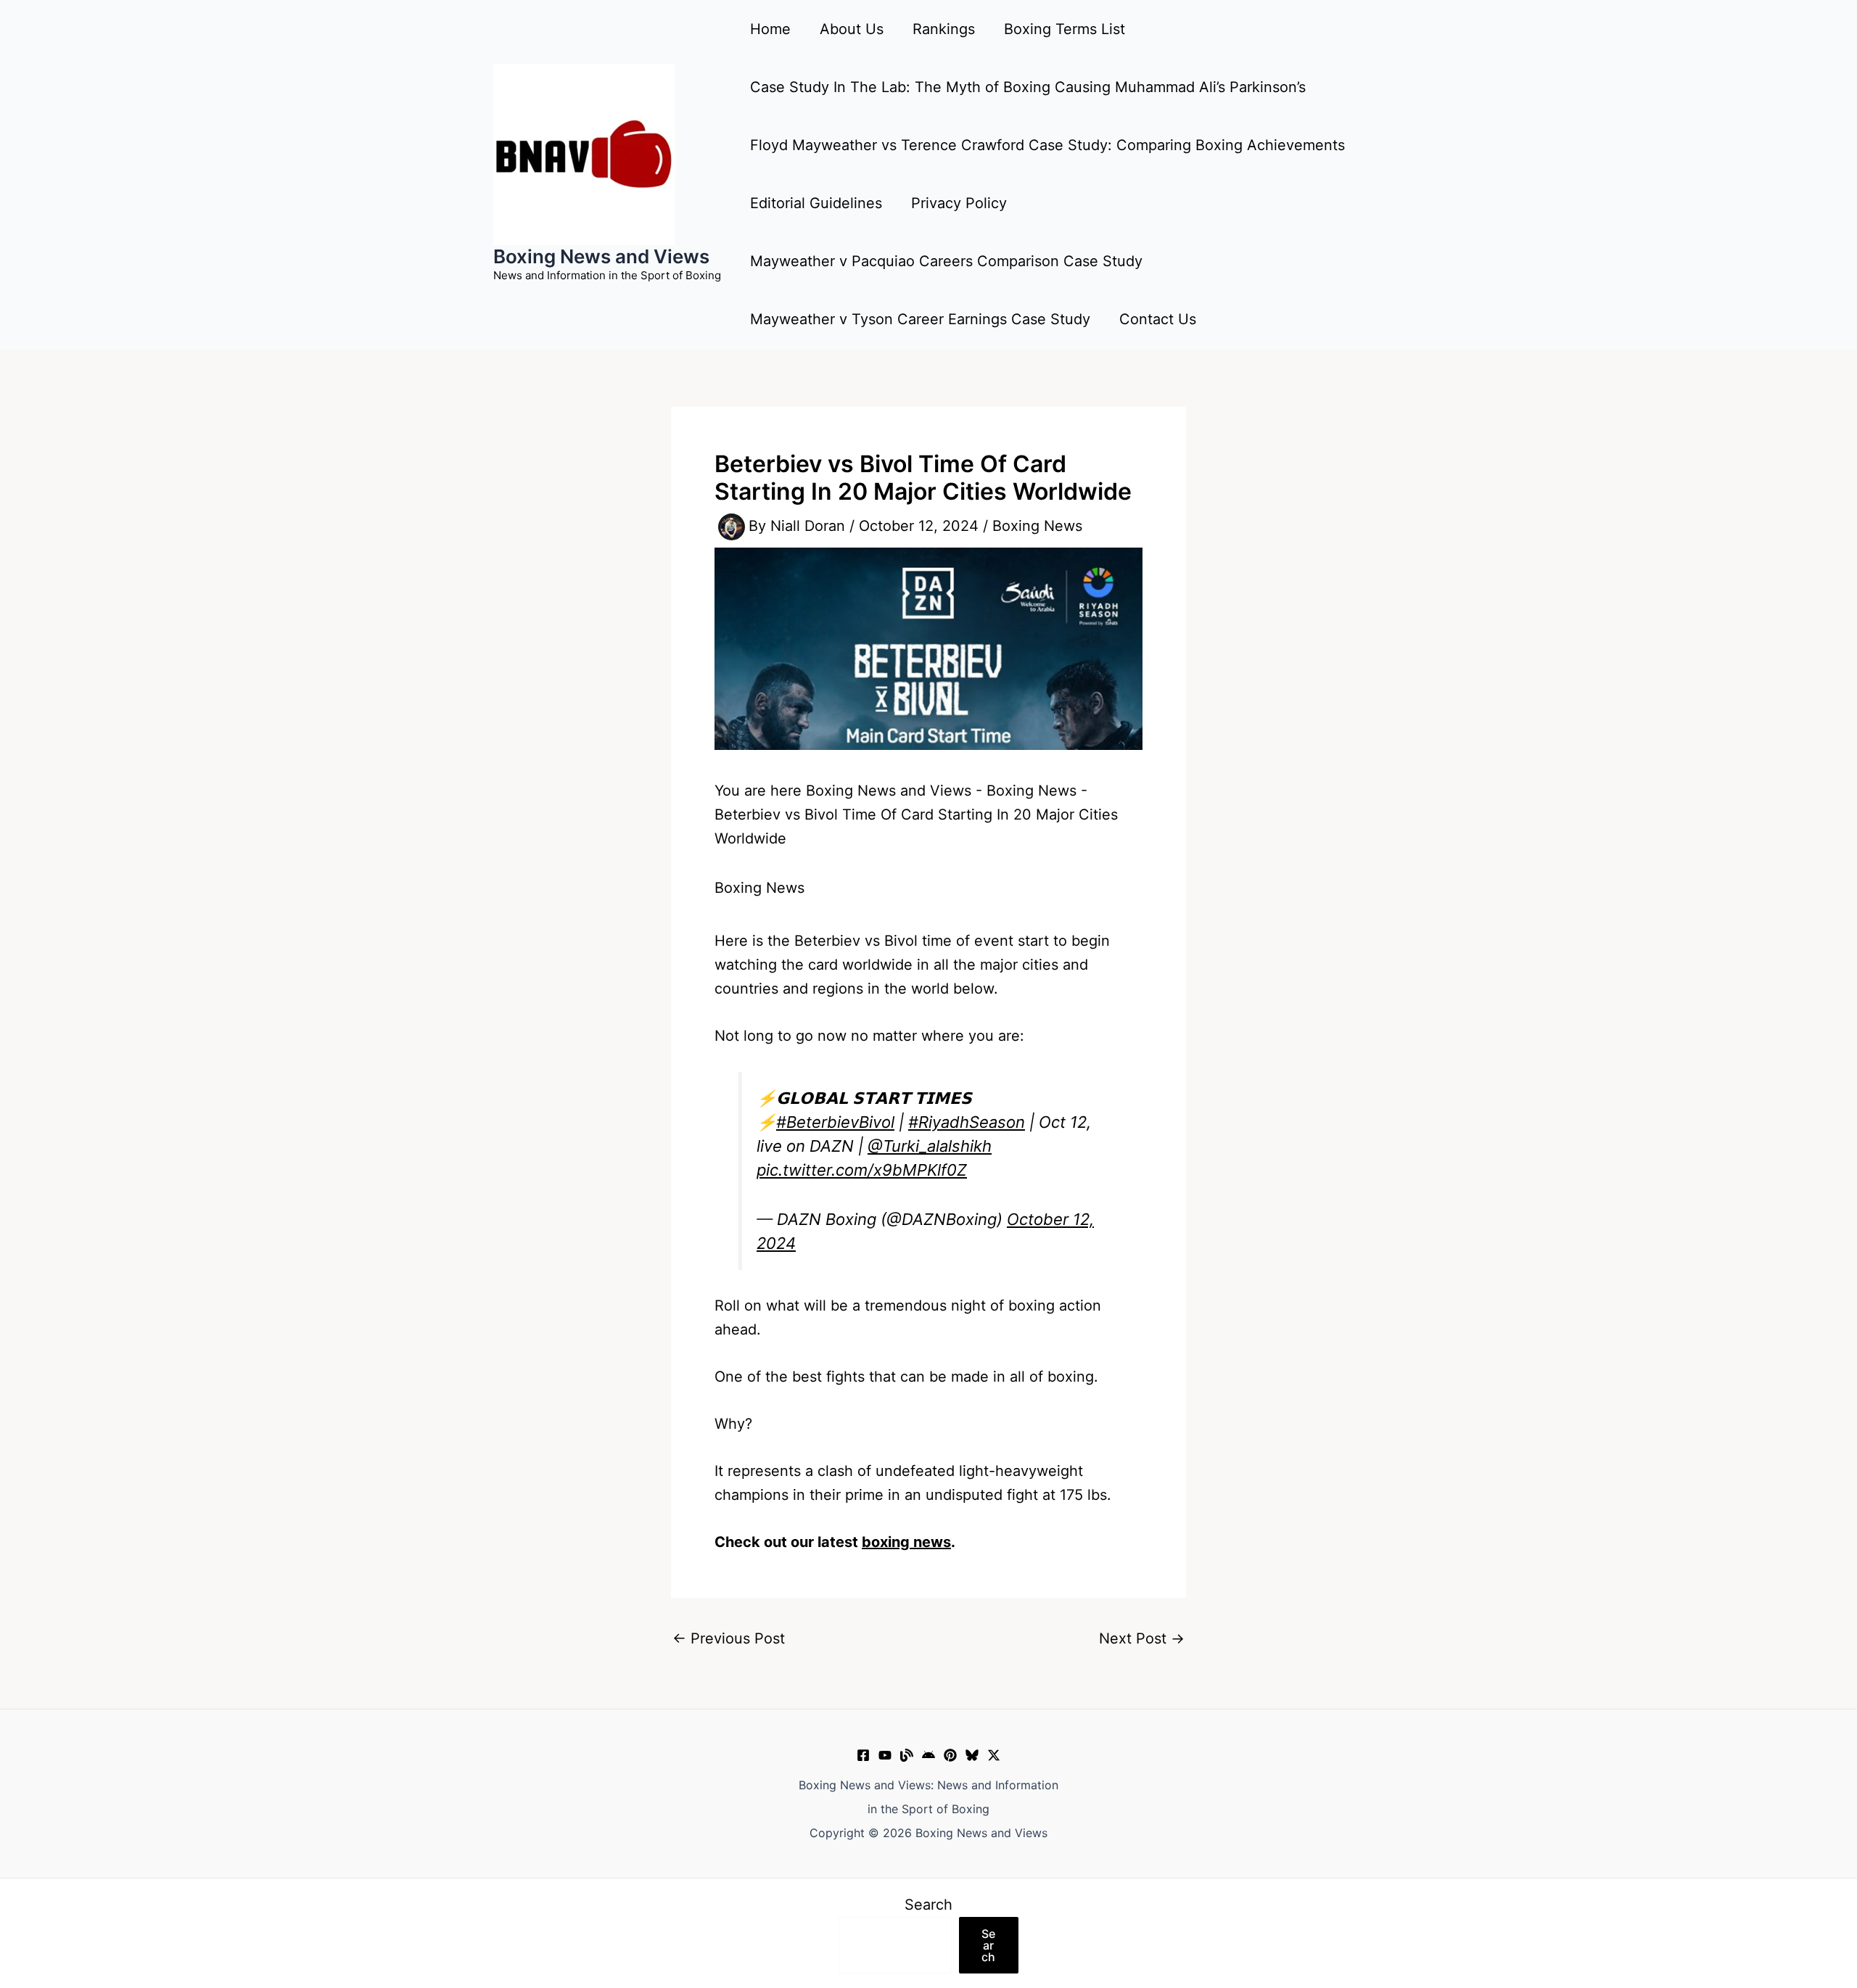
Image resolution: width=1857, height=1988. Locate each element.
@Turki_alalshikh (930, 1146)
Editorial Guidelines (816, 203)
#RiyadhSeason (967, 1122)
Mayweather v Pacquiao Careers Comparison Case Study (946, 261)
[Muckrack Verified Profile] (907, 1755)
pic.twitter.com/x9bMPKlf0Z (862, 1170)
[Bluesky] (972, 1755)
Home (770, 29)
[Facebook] (863, 1755)
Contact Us (1158, 319)
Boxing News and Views (601, 256)
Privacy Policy (959, 203)
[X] (994, 1755)
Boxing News (1037, 526)
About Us (852, 29)
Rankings (944, 29)
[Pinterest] (950, 1755)
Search (928, 1905)
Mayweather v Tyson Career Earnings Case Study (920, 319)
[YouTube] (885, 1755)
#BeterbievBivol (835, 1122)
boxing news (906, 1542)
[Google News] (928, 1755)
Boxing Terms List (1065, 29)
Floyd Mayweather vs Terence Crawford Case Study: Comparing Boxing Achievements (1047, 145)
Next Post (1142, 1638)
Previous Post (729, 1638)
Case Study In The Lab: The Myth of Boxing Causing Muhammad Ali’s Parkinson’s (1028, 87)
